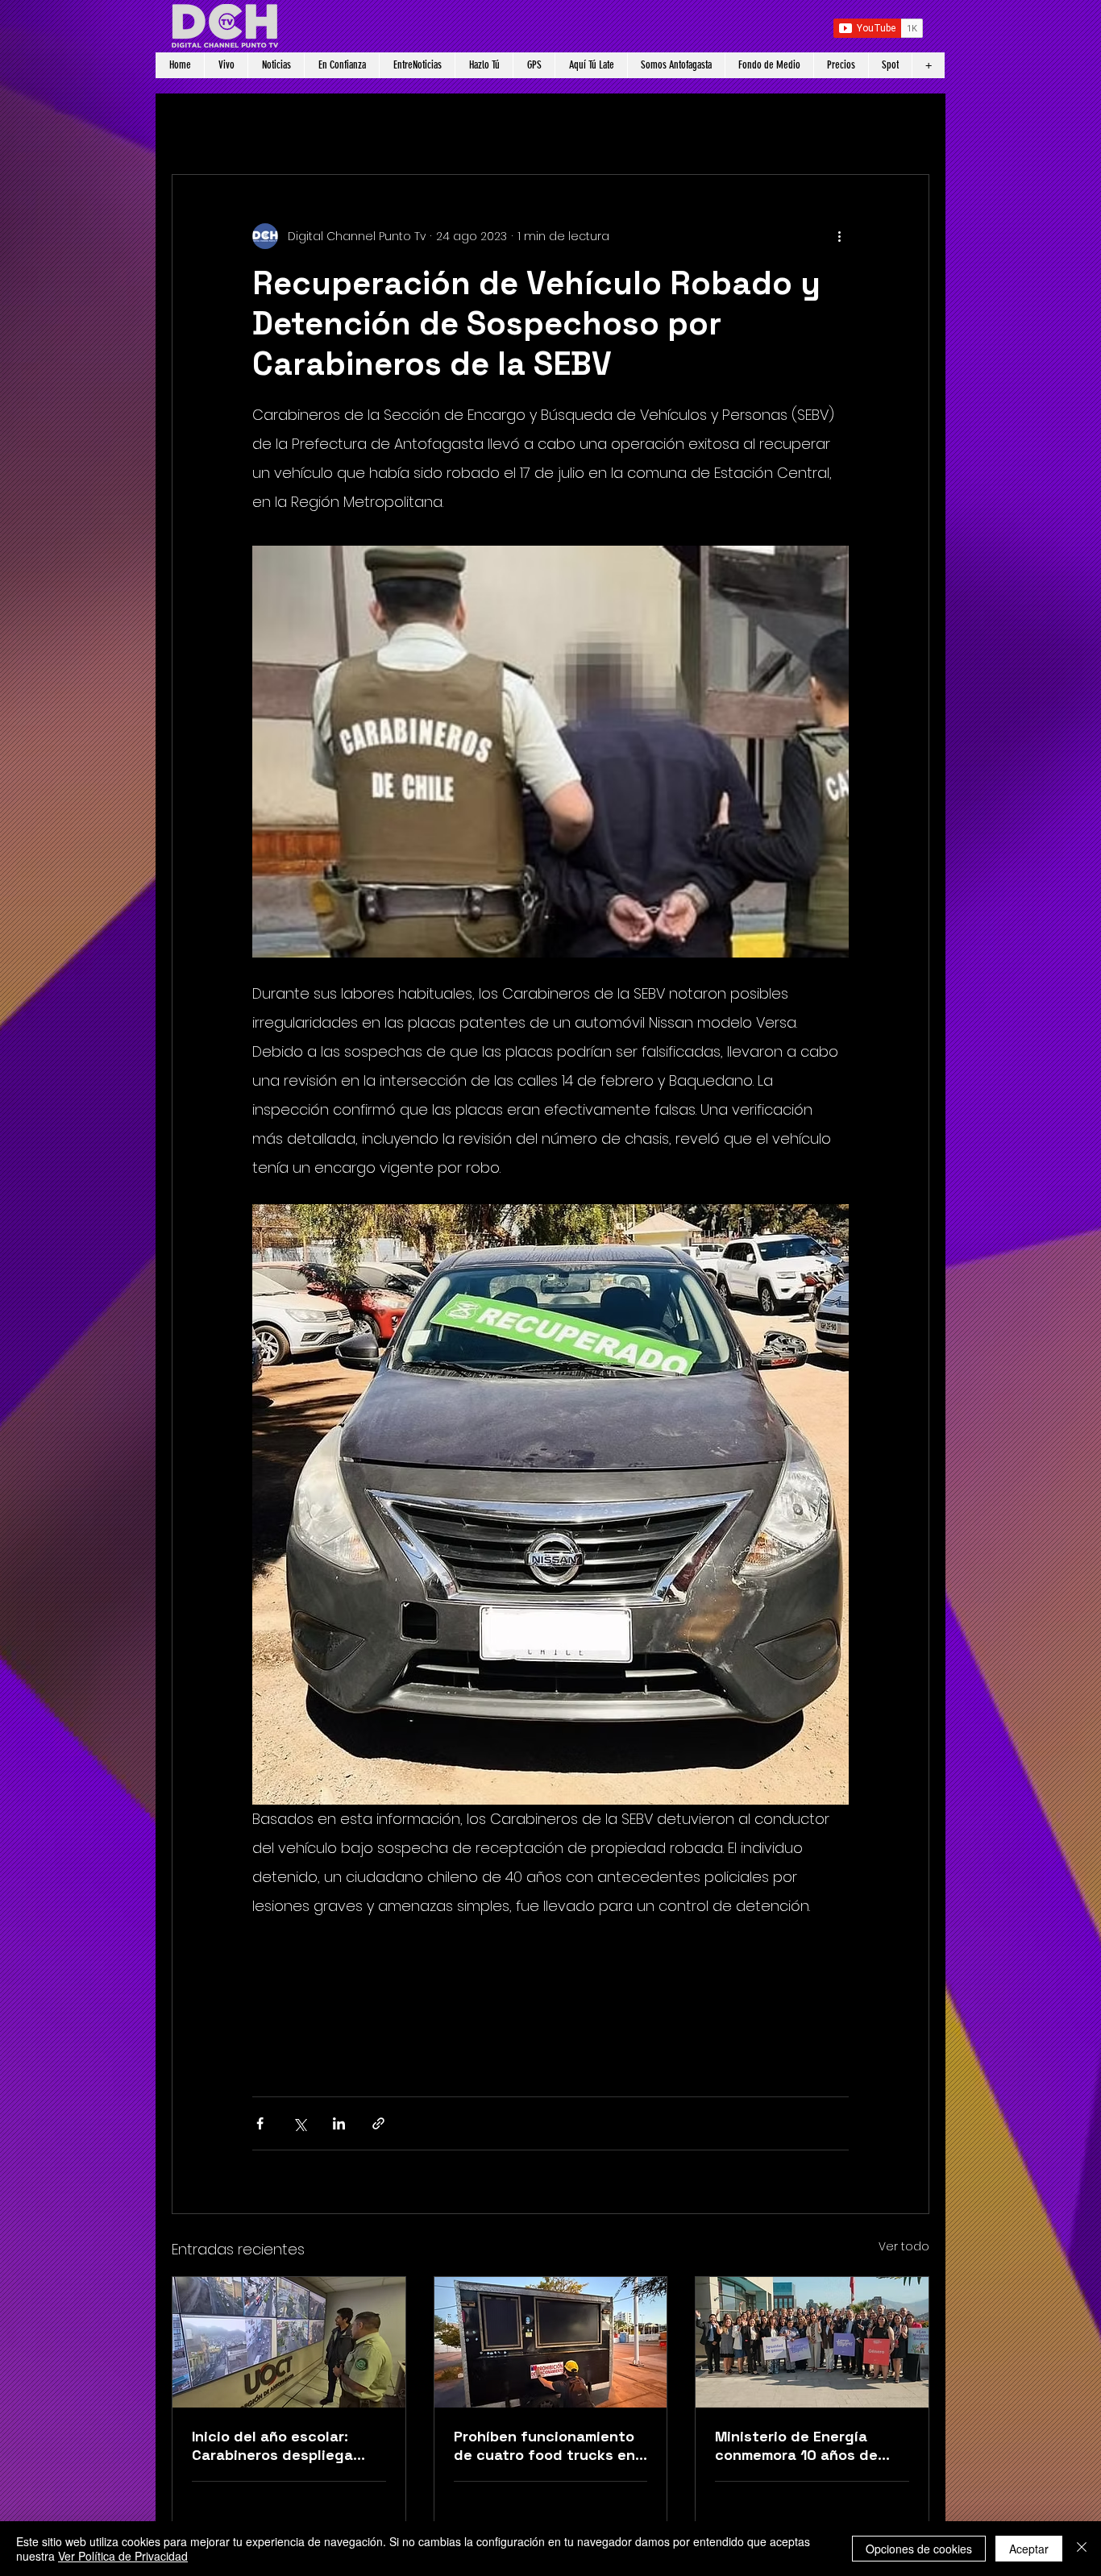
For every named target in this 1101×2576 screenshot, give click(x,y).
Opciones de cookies (919, 2549)
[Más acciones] (839, 236)
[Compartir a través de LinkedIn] (339, 2123)
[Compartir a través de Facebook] (260, 2123)
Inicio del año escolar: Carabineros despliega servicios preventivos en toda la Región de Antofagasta (280, 2445)
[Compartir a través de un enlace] (378, 2123)
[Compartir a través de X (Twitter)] (299, 2123)
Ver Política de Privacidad (123, 2556)
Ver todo (904, 2246)
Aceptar (1029, 2549)
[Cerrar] (1082, 2549)
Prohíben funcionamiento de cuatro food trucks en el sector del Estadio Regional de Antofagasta (544, 2445)
